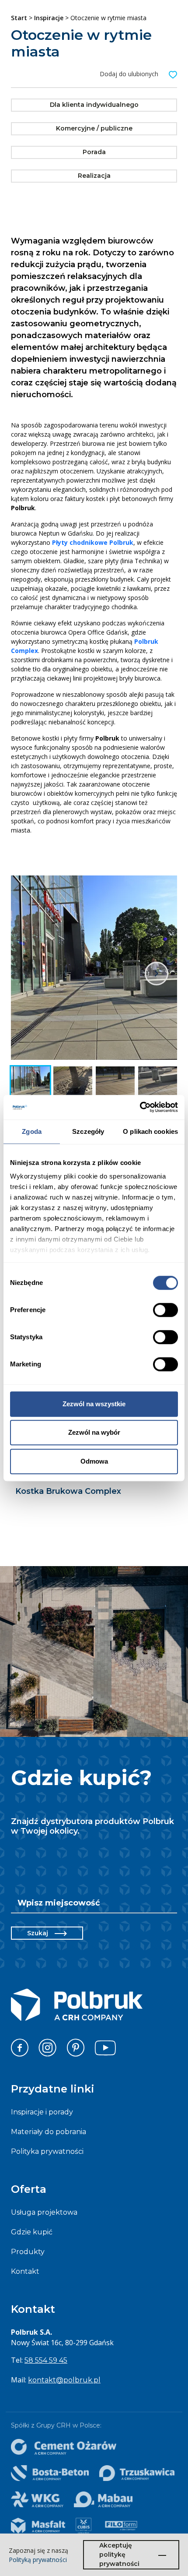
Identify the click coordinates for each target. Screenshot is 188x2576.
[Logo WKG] (37, 2499)
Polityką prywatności (38, 2560)
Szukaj (38, 1933)
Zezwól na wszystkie (94, 1404)
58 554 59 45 (46, 2360)
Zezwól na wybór (94, 1432)
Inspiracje (49, 18)
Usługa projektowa (44, 2212)
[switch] (165, 1310)
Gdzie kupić (32, 2232)
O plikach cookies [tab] (150, 1131)
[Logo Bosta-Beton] (50, 2473)
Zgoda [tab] (32, 1131)
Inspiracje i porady (42, 2112)
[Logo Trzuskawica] (137, 2473)
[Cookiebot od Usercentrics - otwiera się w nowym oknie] (140, 1107)
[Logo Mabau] (103, 2499)
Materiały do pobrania (49, 2132)
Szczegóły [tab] (88, 1131)
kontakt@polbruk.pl (64, 2380)
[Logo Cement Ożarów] (64, 2447)
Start (19, 18)
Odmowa (94, 1461)
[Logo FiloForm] (121, 2526)
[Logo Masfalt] (38, 2526)
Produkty (28, 2252)
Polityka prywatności (47, 2151)
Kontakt (25, 2271)
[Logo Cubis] (84, 2526)
